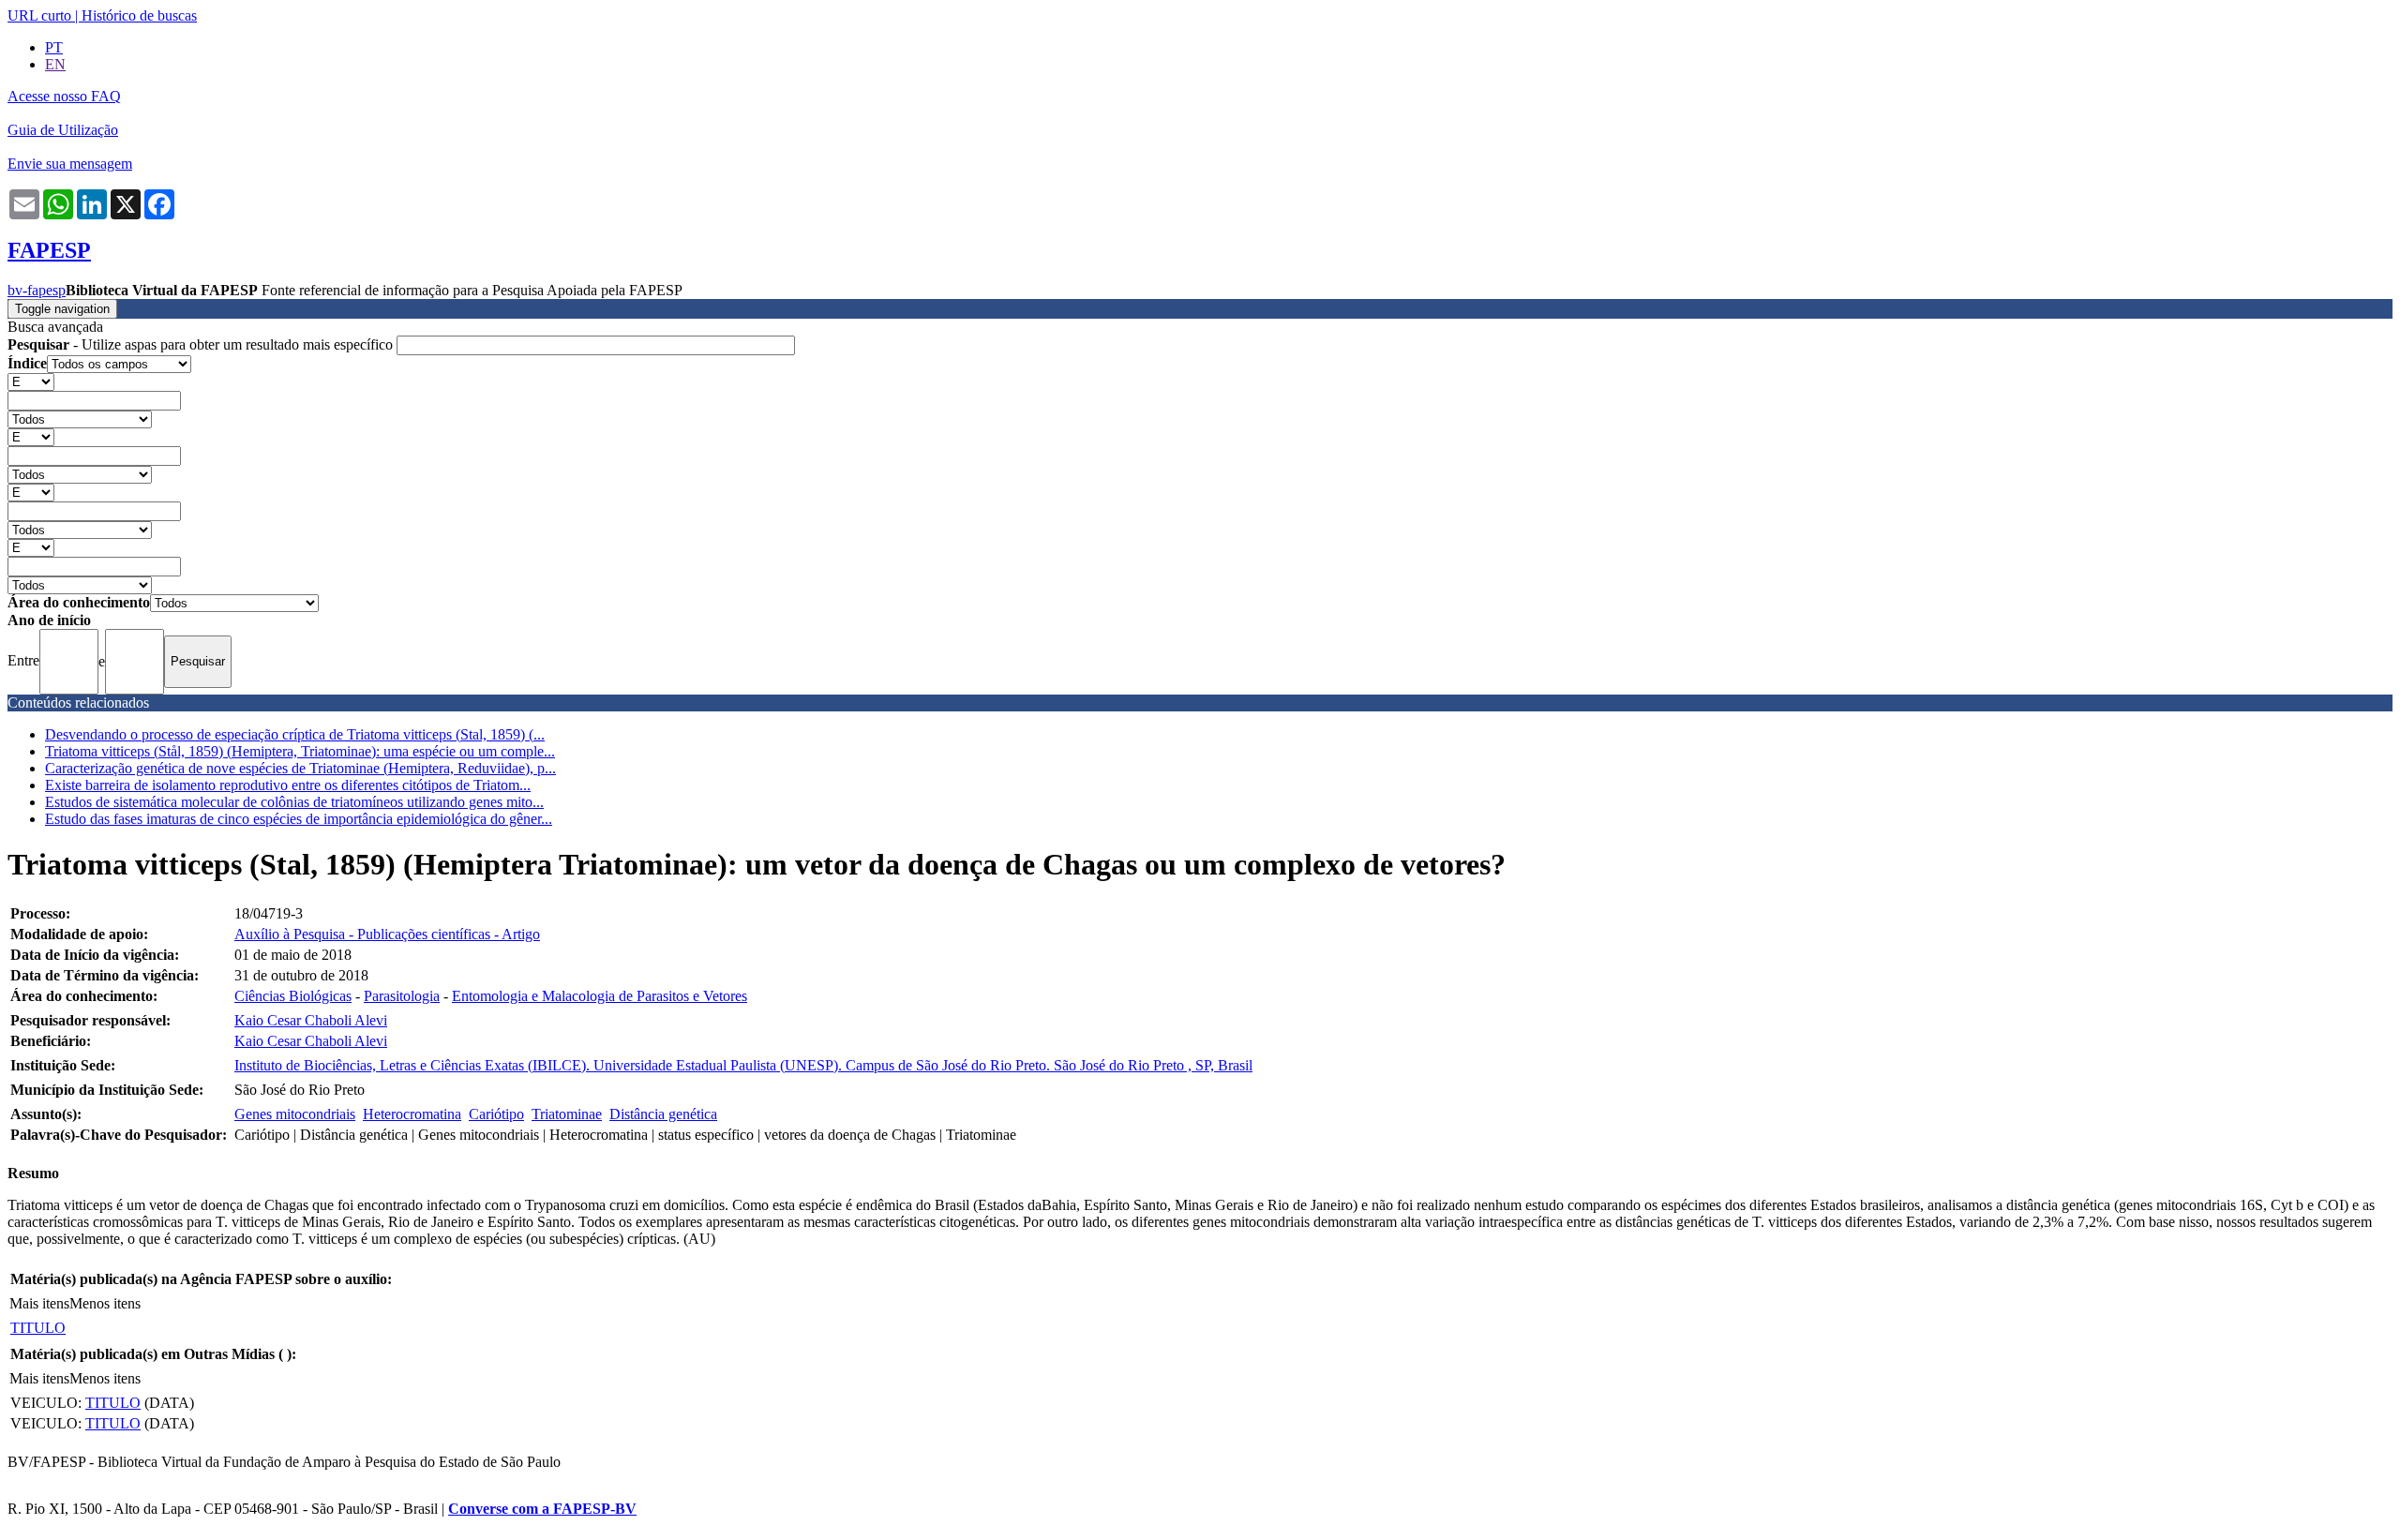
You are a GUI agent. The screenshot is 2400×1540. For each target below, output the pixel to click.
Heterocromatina (412, 1114)
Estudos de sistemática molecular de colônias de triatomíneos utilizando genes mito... (294, 802)
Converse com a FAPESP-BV (542, 1509)
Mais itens (39, 1303)
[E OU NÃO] (31, 381)
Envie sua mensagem (70, 164)
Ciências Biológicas (293, 996)
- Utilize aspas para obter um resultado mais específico (202, 344)
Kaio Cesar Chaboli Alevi (311, 1020)
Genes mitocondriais (295, 1114)
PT (54, 47)
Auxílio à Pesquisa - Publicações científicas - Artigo (387, 934)
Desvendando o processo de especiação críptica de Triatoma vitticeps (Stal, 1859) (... (295, 734)
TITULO (38, 1328)
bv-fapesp (37, 290)
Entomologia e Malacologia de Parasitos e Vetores (600, 996)
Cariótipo (496, 1114)
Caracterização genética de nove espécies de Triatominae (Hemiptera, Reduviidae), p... (300, 768)
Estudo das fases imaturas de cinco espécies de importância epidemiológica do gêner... (299, 819)
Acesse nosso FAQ (64, 96)
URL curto (39, 15)
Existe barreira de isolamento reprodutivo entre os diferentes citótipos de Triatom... (288, 785)
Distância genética (663, 1114)
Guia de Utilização (63, 130)
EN (55, 64)
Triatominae (567, 1114)
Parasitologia (402, 996)
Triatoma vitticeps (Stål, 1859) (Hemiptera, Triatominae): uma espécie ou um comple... (300, 751)
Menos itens (105, 1303)
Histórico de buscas (139, 15)
